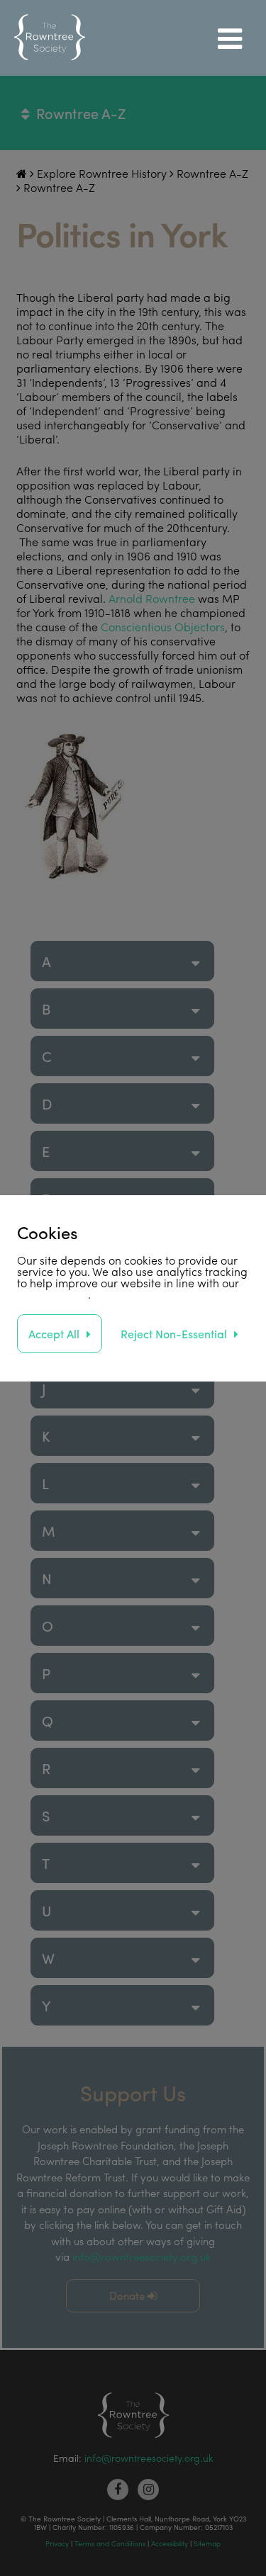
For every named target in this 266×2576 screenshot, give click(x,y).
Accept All (54, 1334)
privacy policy (52, 1294)
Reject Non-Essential (174, 1334)
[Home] (50, 38)
